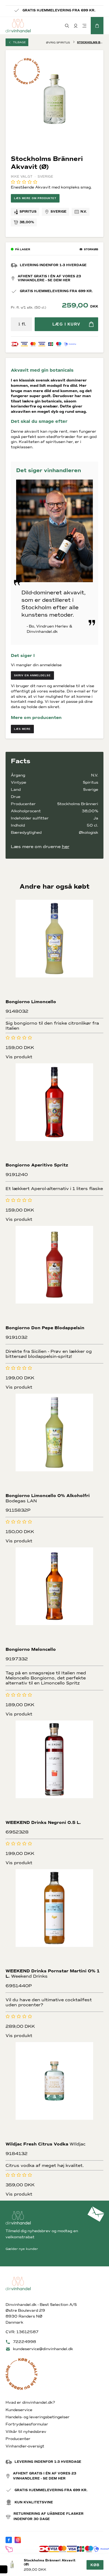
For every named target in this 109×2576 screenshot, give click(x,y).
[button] (97, 26)
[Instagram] (18, 2540)
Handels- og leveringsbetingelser (38, 2417)
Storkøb (91, 249)
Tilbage (19, 42)
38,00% (27, 222)
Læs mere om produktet (35, 198)
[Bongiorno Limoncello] (55, 949)
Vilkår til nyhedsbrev (26, 2432)
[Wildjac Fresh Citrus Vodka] (55, 2091)
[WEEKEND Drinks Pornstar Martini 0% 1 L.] (55, 1918)
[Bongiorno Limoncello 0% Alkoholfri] (55, 1443)
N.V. (84, 212)
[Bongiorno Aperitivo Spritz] (55, 1113)
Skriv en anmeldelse (32, 675)
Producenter (18, 2439)
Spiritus (28, 212)
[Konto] (76, 26)
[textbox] (19, 324)
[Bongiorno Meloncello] (55, 1597)
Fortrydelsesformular (27, 2424)
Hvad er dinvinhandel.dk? (30, 2402)
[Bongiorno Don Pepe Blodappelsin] (55, 1275)
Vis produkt (19, 1057)
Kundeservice (19, 2410)
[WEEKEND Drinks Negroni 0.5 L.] (55, 1770)
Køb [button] (95, 2565)
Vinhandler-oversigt (25, 2446)
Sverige (58, 212)
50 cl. (92, 825)
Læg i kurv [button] (66, 324)
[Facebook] (9, 2540)
